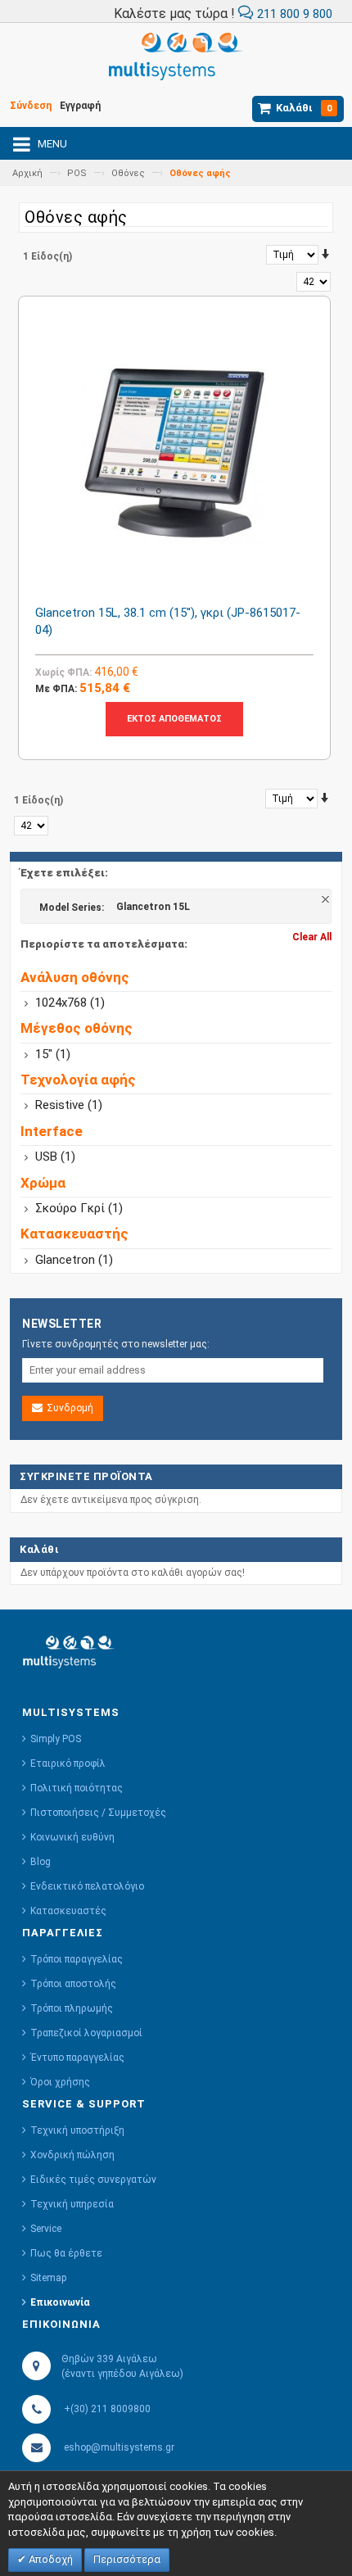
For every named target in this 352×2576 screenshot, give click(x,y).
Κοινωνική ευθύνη (72, 1837)
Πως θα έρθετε (66, 2253)
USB (55, 1157)
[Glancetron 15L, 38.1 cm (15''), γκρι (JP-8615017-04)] (174, 452)
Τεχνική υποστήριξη (77, 2130)
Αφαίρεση (327, 900)
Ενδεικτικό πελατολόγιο (87, 1886)
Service (46, 2229)
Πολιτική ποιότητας (77, 1788)
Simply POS (56, 1739)
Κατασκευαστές (68, 1911)
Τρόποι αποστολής (73, 1984)
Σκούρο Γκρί (79, 1208)
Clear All (312, 937)
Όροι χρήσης (60, 2082)
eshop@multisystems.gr (119, 2447)
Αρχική (27, 173)
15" (53, 1054)
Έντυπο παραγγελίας (77, 2058)
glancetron (74, 1260)
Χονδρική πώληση (72, 2155)
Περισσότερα (127, 2559)
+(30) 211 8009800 (107, 2409)
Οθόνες (128, 173)
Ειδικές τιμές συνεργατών (93, 2180)
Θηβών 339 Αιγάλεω (109, 2359)
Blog (41, 1862)
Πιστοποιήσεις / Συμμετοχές (98, 1813)
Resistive (69, 1105)
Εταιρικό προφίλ (68, 1763)
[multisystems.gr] (176, 61)
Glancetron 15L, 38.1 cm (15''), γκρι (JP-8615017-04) (168, 621)
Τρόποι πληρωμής (72, 2008)
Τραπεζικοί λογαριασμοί (86, 2033)
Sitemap (48, 2278)
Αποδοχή (50, 2559)
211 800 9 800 (293, 14)
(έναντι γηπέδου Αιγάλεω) (121, 2374)
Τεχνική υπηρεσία (72, 2204)
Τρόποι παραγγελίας (77, 1959)
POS (77, 173)
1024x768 (70, 1003)
